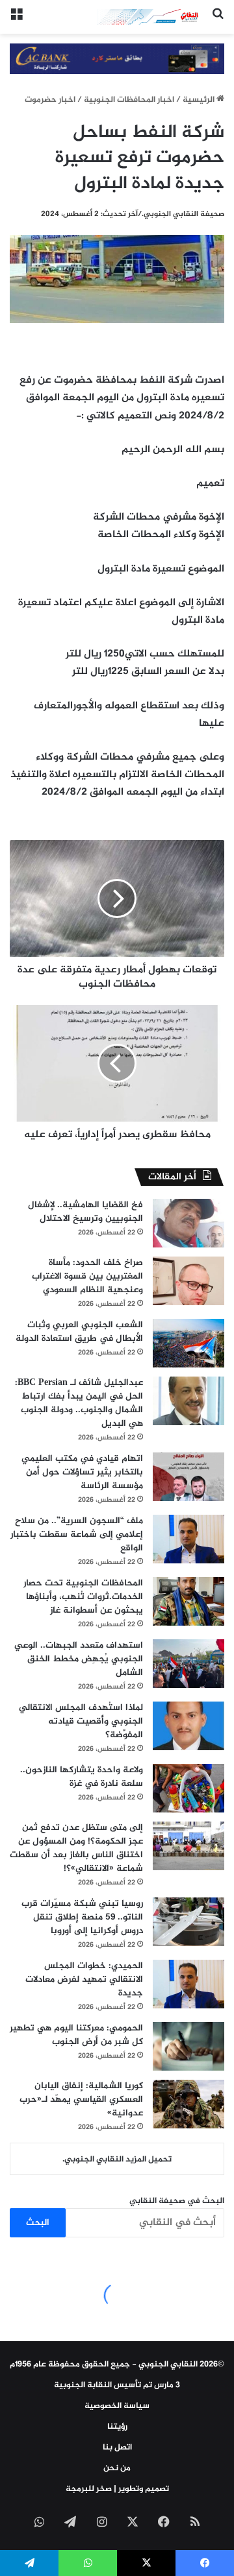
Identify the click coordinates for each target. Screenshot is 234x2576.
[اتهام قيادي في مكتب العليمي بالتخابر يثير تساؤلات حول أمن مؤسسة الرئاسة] (188, 1477)
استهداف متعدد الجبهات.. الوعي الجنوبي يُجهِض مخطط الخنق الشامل (79, 1659)
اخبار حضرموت (50, 100)
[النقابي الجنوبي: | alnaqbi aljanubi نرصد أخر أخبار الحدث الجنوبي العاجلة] (149, 17)
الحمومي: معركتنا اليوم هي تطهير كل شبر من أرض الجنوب (76, 2035)
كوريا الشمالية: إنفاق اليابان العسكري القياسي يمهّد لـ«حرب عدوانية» (81, 2100)
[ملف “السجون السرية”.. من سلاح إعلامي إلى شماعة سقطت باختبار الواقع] (188, 1539)
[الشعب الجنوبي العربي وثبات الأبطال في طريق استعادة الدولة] (188, 1343)
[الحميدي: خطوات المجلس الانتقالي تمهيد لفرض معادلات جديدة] (188, 1984)
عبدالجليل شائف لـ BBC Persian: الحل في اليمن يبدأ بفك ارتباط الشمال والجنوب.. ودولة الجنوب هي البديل (79, 1403)
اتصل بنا (117, 2448)
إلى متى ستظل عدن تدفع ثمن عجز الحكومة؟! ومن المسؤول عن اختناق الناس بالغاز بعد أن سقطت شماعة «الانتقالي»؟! (76, 1848)
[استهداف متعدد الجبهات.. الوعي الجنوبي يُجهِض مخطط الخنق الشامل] (188, 1664)
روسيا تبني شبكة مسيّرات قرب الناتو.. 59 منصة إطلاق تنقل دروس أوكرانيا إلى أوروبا (82, 1917)
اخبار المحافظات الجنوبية (129, 100)
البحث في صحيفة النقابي (177, 2201)
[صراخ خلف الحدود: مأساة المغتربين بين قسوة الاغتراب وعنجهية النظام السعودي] (188, 1281)
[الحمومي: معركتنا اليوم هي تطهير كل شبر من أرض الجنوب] (188, 2046)
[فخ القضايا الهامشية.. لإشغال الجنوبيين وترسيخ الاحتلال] (188, 1223)
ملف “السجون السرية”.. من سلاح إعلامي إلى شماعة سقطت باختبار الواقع (77, 1535)
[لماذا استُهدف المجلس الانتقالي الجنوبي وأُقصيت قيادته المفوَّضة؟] (188, 1726)
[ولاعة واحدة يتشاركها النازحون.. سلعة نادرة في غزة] (188, 1788)
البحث (38, 2223)
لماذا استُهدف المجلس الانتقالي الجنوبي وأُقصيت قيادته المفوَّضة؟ (81, 1721)
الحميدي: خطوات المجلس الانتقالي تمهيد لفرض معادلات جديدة (84, 1980)
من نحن (117, 2468)
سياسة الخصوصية (117, 2406)
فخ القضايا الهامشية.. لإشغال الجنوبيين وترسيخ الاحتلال (85, 1212)
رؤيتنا (117, 2427)
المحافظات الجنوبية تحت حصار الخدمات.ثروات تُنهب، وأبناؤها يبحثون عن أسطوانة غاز (83, 1597)
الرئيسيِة (200, 100)
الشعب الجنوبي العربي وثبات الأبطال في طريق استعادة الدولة (79, 1332)
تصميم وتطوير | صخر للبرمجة (117, 2489)
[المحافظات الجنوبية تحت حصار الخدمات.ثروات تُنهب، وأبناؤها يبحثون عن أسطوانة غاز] (188, 1601)
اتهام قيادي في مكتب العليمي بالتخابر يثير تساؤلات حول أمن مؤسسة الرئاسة (82, 1472)
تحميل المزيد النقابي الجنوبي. (117, 2160)
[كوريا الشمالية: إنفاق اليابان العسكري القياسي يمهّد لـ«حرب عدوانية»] (188, 2104)
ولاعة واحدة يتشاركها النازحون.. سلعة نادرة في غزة (82, 1777)
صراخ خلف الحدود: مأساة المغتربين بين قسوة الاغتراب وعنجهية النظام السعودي (87, 1276)
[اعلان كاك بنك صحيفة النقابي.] (117, 61)
